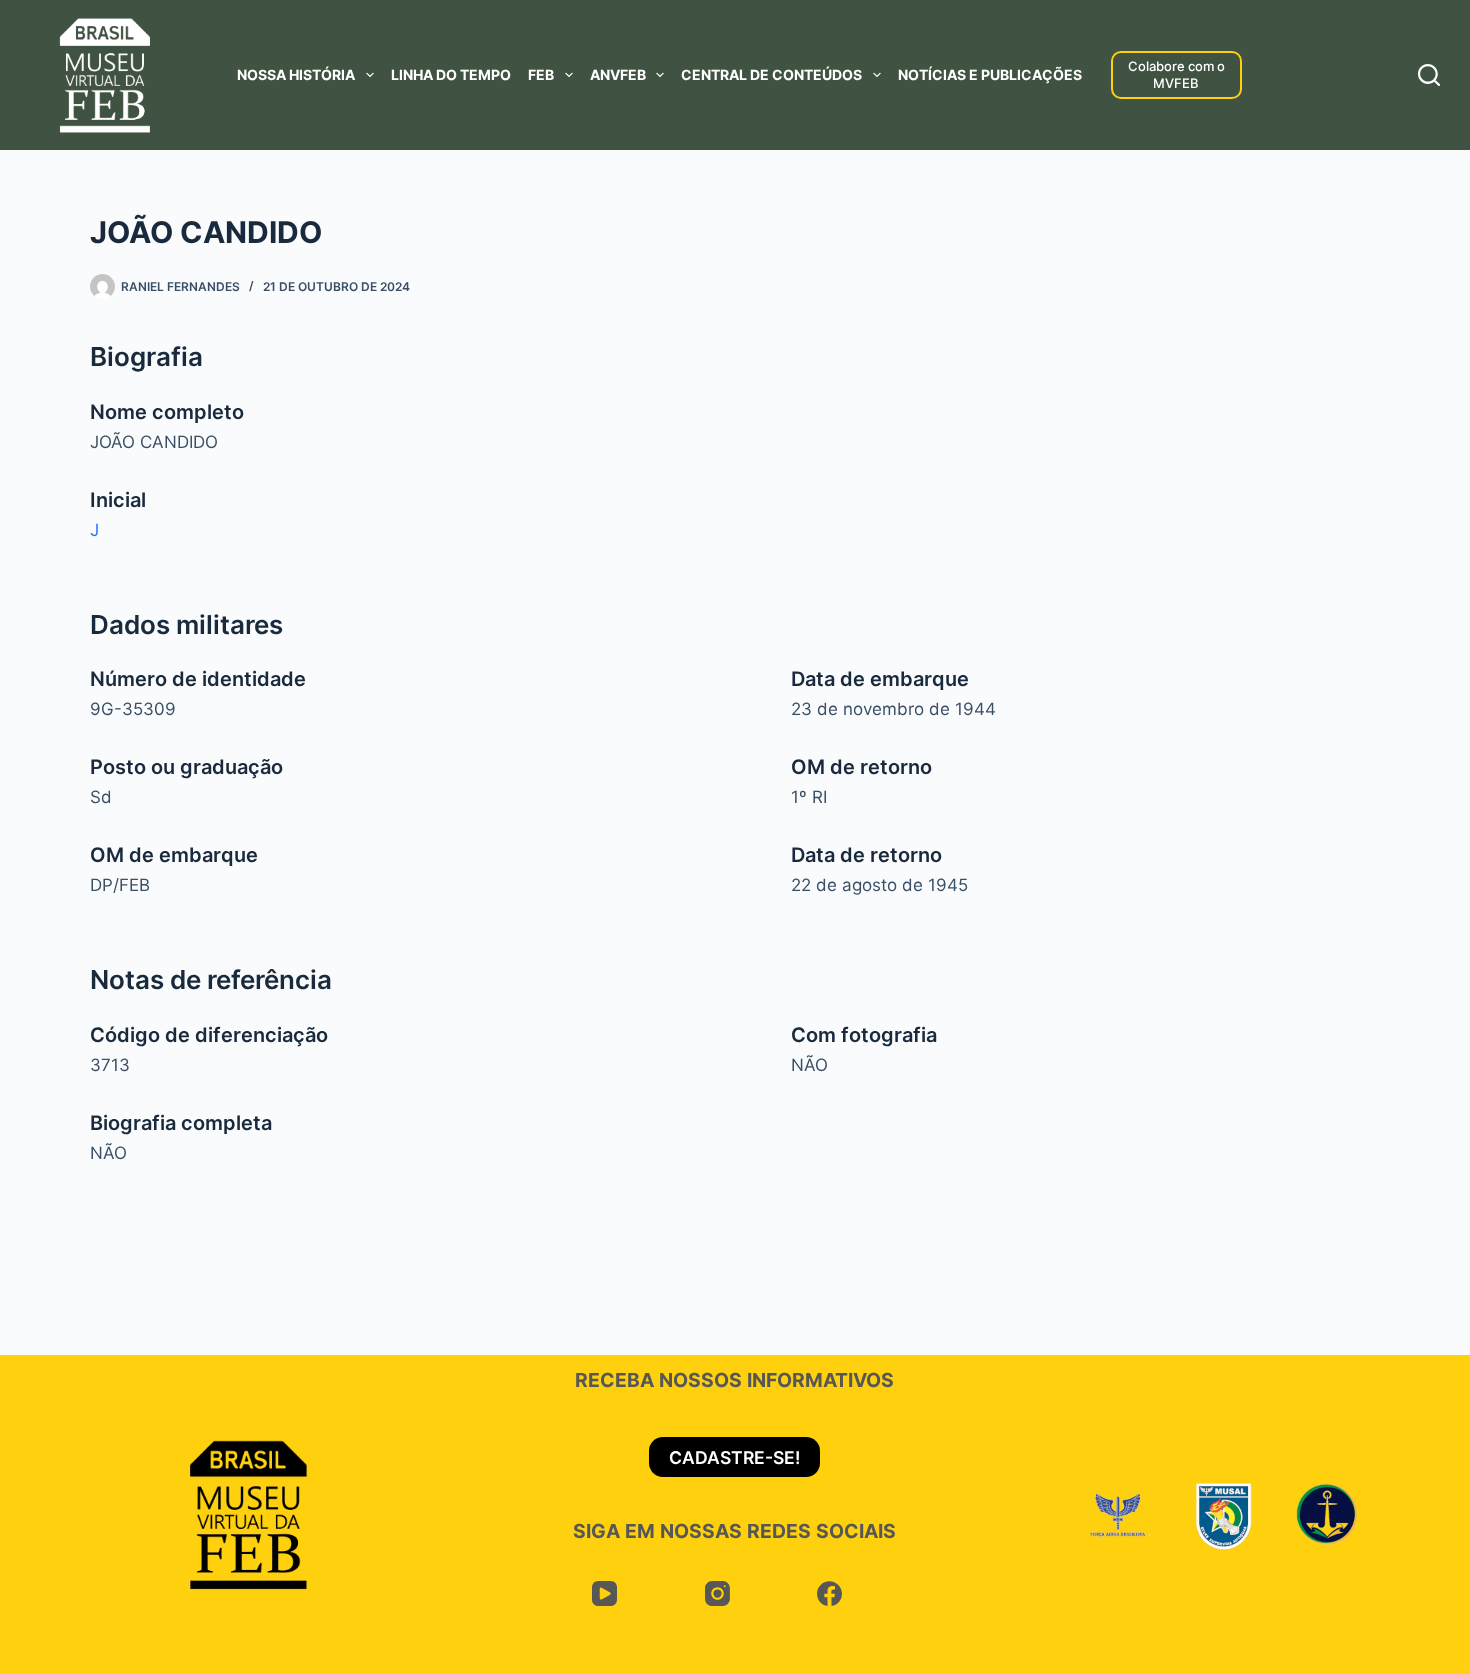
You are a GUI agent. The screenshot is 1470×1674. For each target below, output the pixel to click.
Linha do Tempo (451, 74)
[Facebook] (829, 1593)
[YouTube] (604, 1593)
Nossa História (296, 74)
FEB (541, 74)
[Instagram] (717, 1593)
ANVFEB (618, 74)
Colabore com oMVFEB (1176, 74)
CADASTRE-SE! (734, 1457)
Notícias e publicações (990, 74)
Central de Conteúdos (771, 74)
